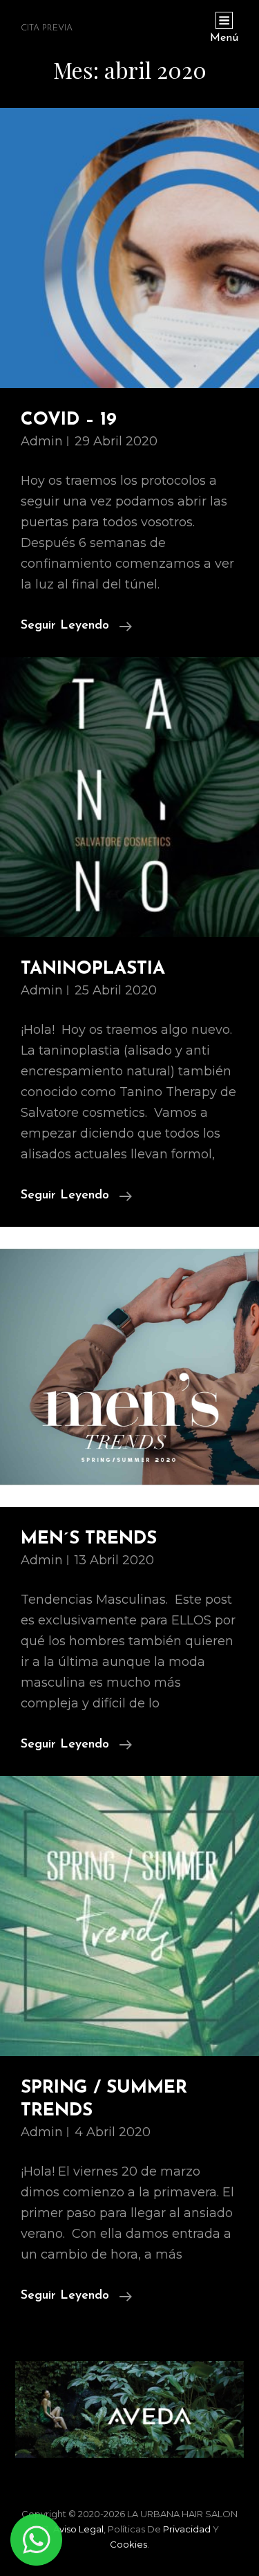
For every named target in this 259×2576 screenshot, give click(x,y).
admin (42, 441)
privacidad (187, 2529)
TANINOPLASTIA (93, 969)
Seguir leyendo (76, 628)
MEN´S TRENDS (89, 1539)
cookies (128, 2544)
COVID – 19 (69, 420)
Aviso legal (78, 2529)
